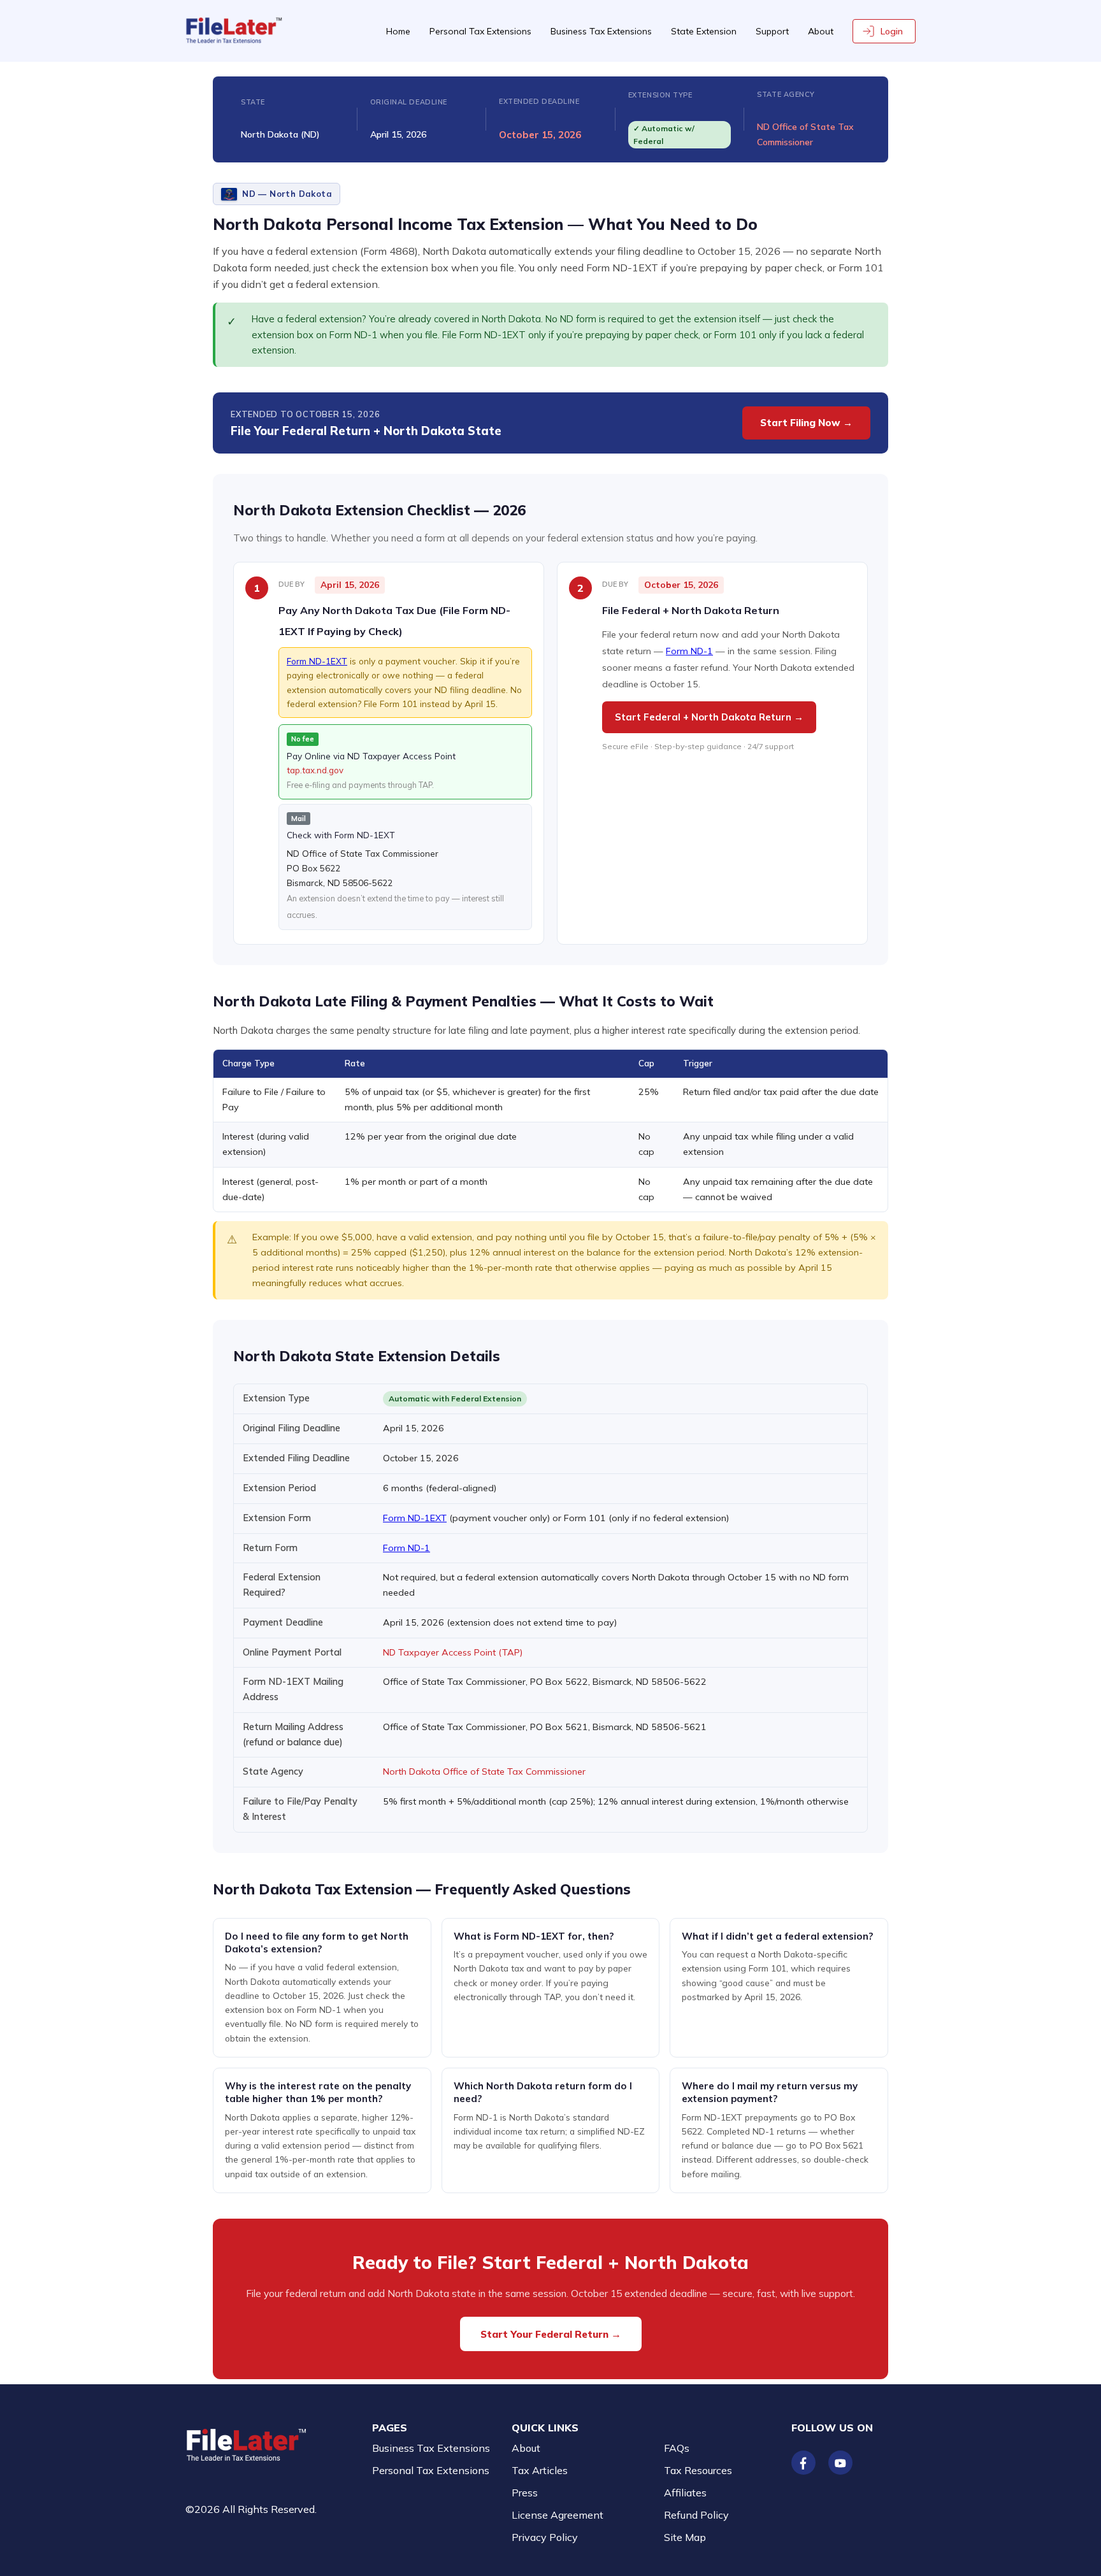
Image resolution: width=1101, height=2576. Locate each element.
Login (892, 31)
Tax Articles (540, 2470)
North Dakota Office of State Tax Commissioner (484, 1771)
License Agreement (558, 2515)
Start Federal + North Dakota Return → (709, 717)
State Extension (704, 31)
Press (525, 2493)
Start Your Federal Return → (551, 2334)
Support (772, 31)
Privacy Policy (545, 2537)
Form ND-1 (689, 651)
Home (398, 31)
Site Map (685, 2537)
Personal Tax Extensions (480, 31)
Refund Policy (696, 2515)
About (821, 31)
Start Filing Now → (806, 423)
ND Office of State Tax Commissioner (805, 134)
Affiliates (685, 2493)
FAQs (677, 2448)
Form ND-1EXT (317, 661)
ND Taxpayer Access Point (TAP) (453, 1652)
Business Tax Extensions (601, 31)
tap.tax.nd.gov (315, 770)
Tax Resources (698, 2470)
